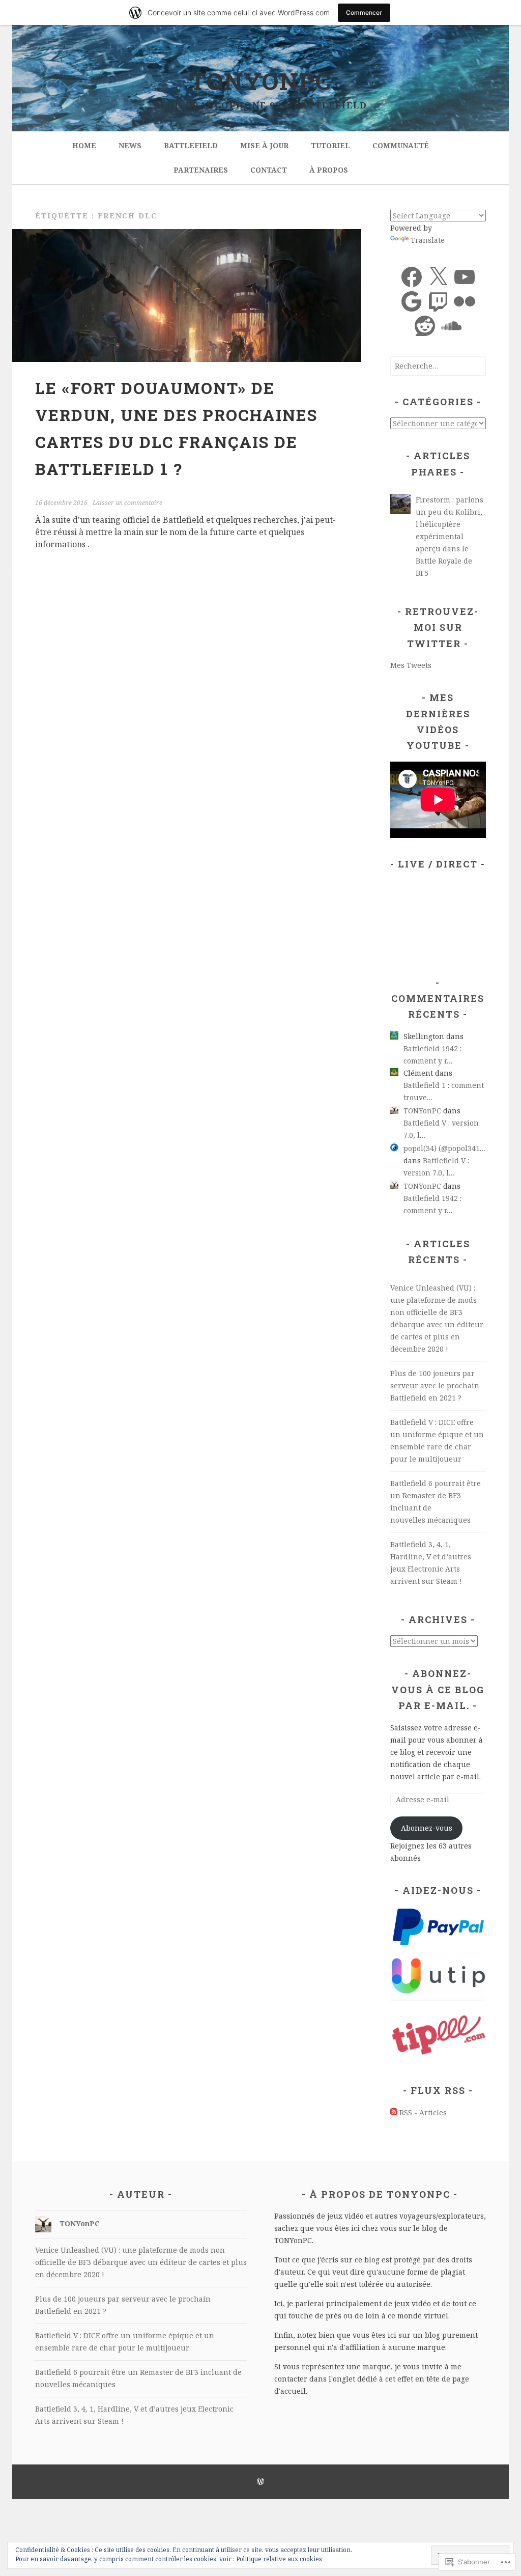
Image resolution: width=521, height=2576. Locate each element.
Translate (428, 240)
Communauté (401, 145)
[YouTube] (465, 277)
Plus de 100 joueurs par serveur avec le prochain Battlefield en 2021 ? (435, 1385)
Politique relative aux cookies (279, 2559)
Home (84, 145)
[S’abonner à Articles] (394, 2112)
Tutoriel (330, 145)
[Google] (412, 301)
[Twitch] (438, 301)
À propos (329, 170)
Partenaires (201, 170)
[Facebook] (412, 277)
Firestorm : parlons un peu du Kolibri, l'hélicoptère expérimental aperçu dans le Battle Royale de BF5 (450, 536)
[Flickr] (465, 301)
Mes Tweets (411, 665)
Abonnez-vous (427, 1828)
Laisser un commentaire (127, 503)
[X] (438, 277)
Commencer (364, 12)
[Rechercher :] (438, 366)
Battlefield (191, 145)
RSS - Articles (423, 2112)
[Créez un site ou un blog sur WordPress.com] (260, 2482)
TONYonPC (261, 81)
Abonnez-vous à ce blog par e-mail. (438, 1689)
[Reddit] (425, 326)
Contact (269, 170)
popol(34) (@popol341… (444, 1148)
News (130, 145)
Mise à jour (264, 145)
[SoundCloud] (451, 326)
